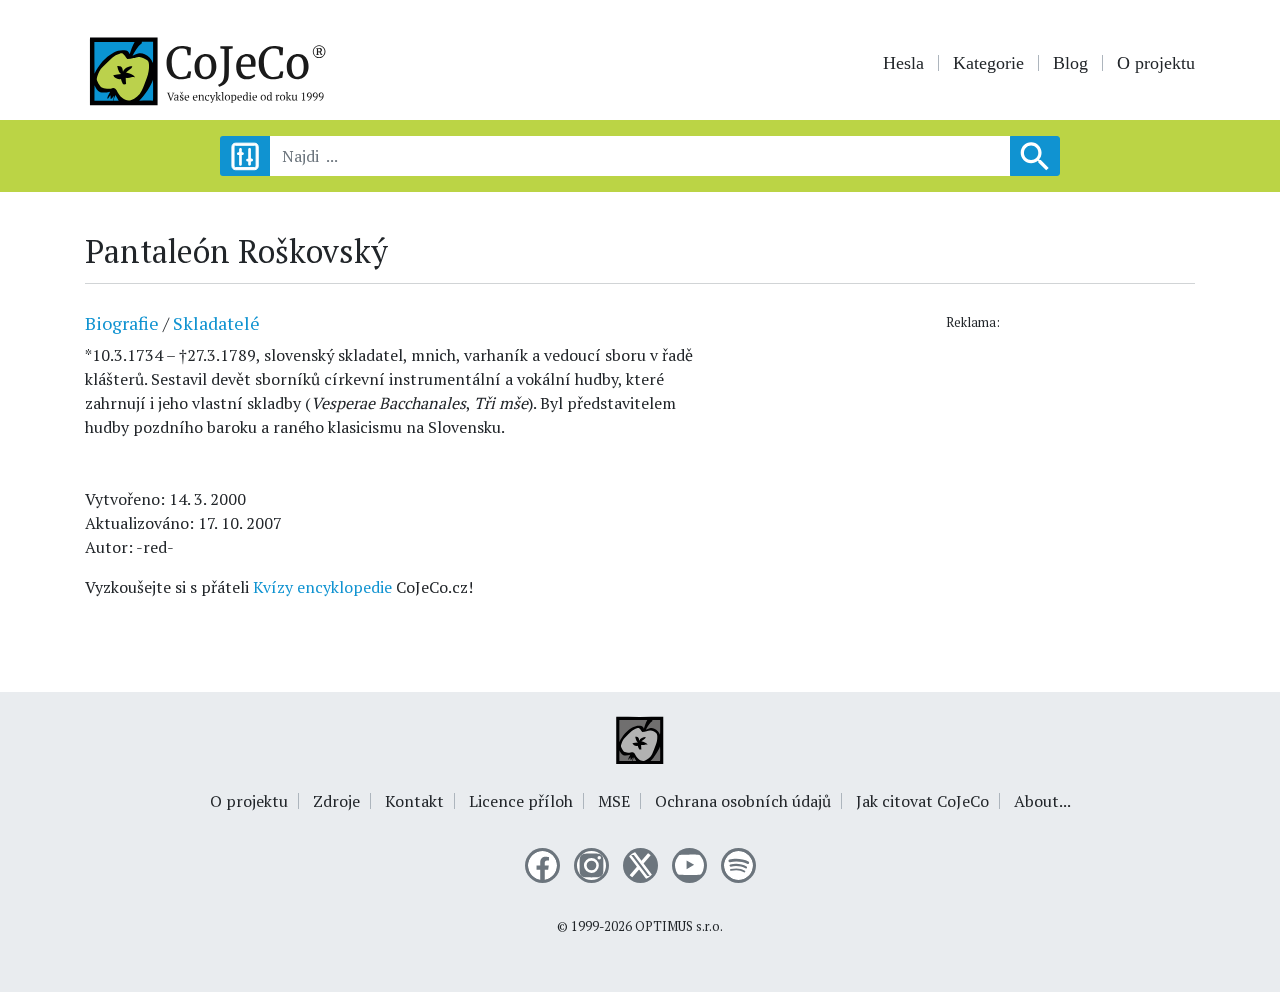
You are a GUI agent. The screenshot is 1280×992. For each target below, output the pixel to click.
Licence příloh (521, 801)
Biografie (122, 323)
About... (1042, 801)
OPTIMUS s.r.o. (679, 926)
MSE (614, 801)
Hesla (903, 63)
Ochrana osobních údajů (743, 801)
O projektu (1156, 63)
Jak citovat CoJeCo (922, 801)
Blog (1070, 63)
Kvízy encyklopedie (322, 587)
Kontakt (414, 801)
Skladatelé (216, 323)
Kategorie (988, 63)
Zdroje (336, 801)
